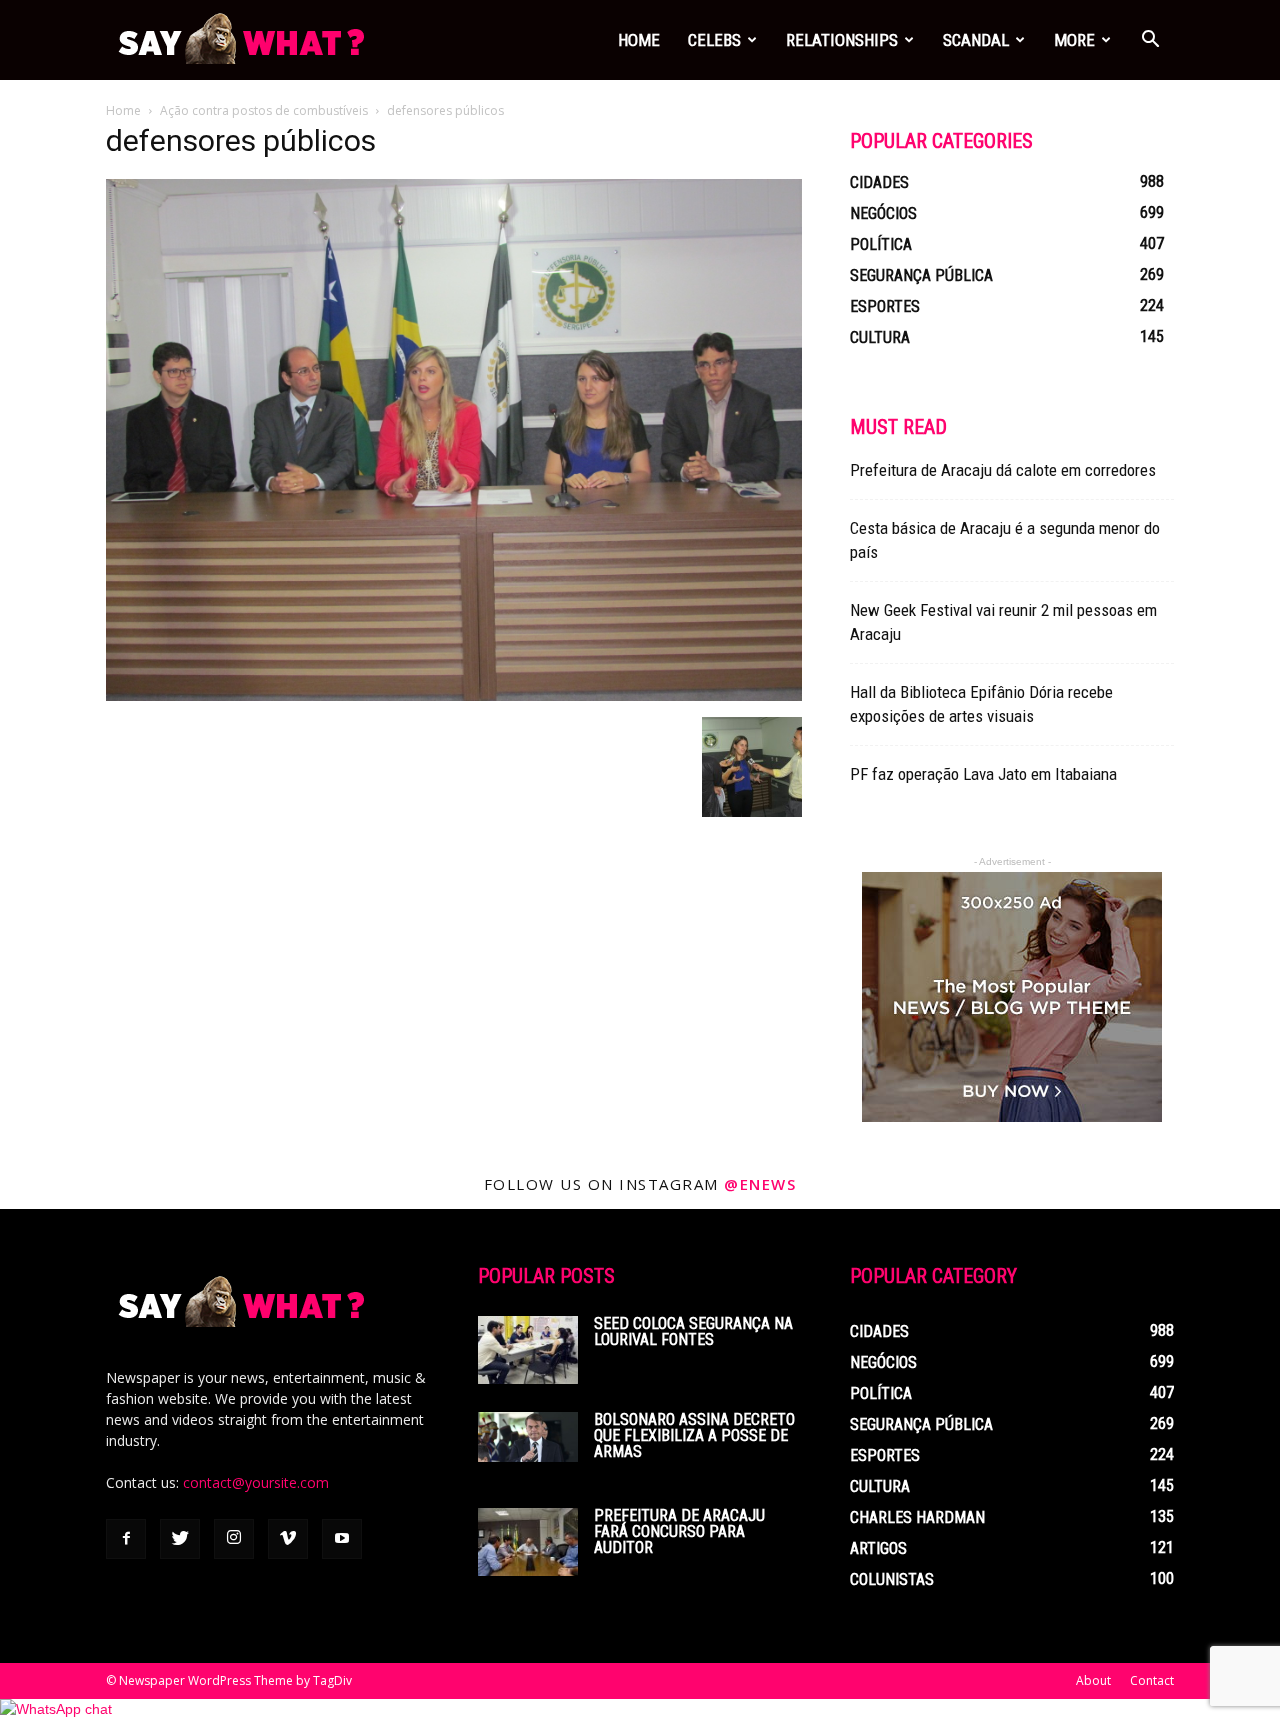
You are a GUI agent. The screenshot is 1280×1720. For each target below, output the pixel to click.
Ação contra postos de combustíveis (264, 110)
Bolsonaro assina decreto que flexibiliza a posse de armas (694, 1435)
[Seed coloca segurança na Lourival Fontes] (528, 1350)
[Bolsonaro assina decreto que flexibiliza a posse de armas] (528, 1437)
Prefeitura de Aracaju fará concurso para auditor (679, 1531)
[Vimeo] (288, 1539)
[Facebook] (126, 1539)
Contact (1152, 1680)
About (1093, 1680)
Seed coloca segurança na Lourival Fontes (693, 1331)
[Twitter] (180, 1539)
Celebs (714, 40)
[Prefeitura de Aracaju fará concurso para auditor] (528, 1542)
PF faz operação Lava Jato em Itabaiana (983, 774)
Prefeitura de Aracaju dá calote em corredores (1003, 470)
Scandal (976, 40)
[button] (1150, 41)
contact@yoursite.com (256, 1482)
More (1074, 40)
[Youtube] (342, 1539)
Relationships (842, 40)
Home (639, 40)
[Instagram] (234, 1539)
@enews (760, 1184)
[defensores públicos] (454, 696)
